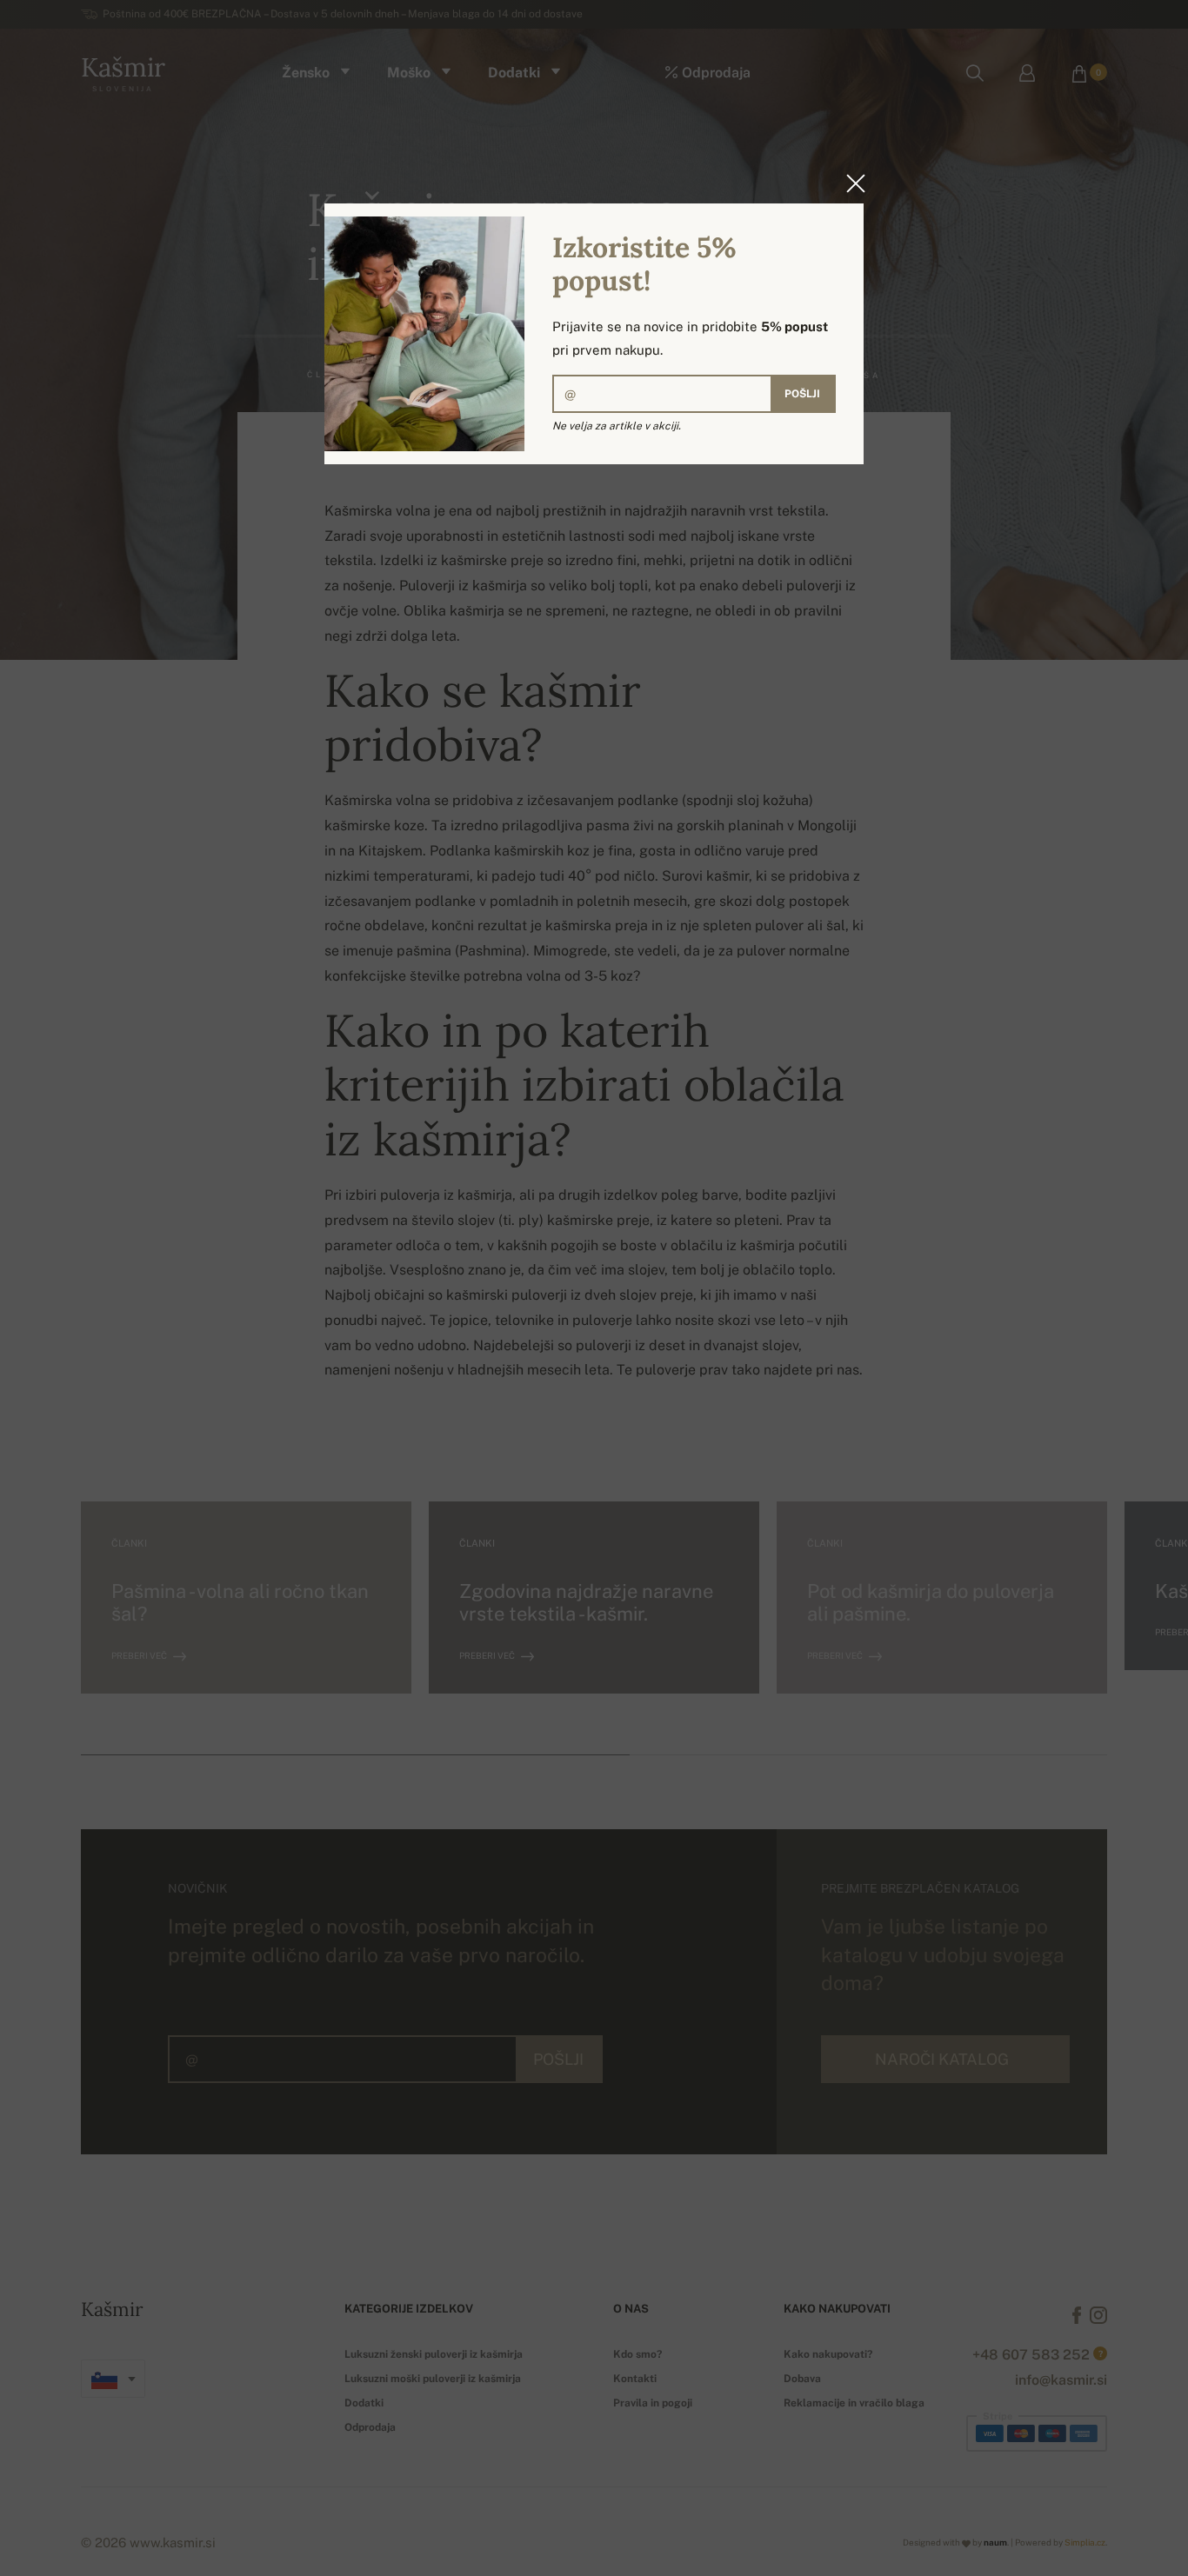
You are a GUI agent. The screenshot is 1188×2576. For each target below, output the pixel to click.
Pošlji (802, 394)
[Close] (851, 183)
